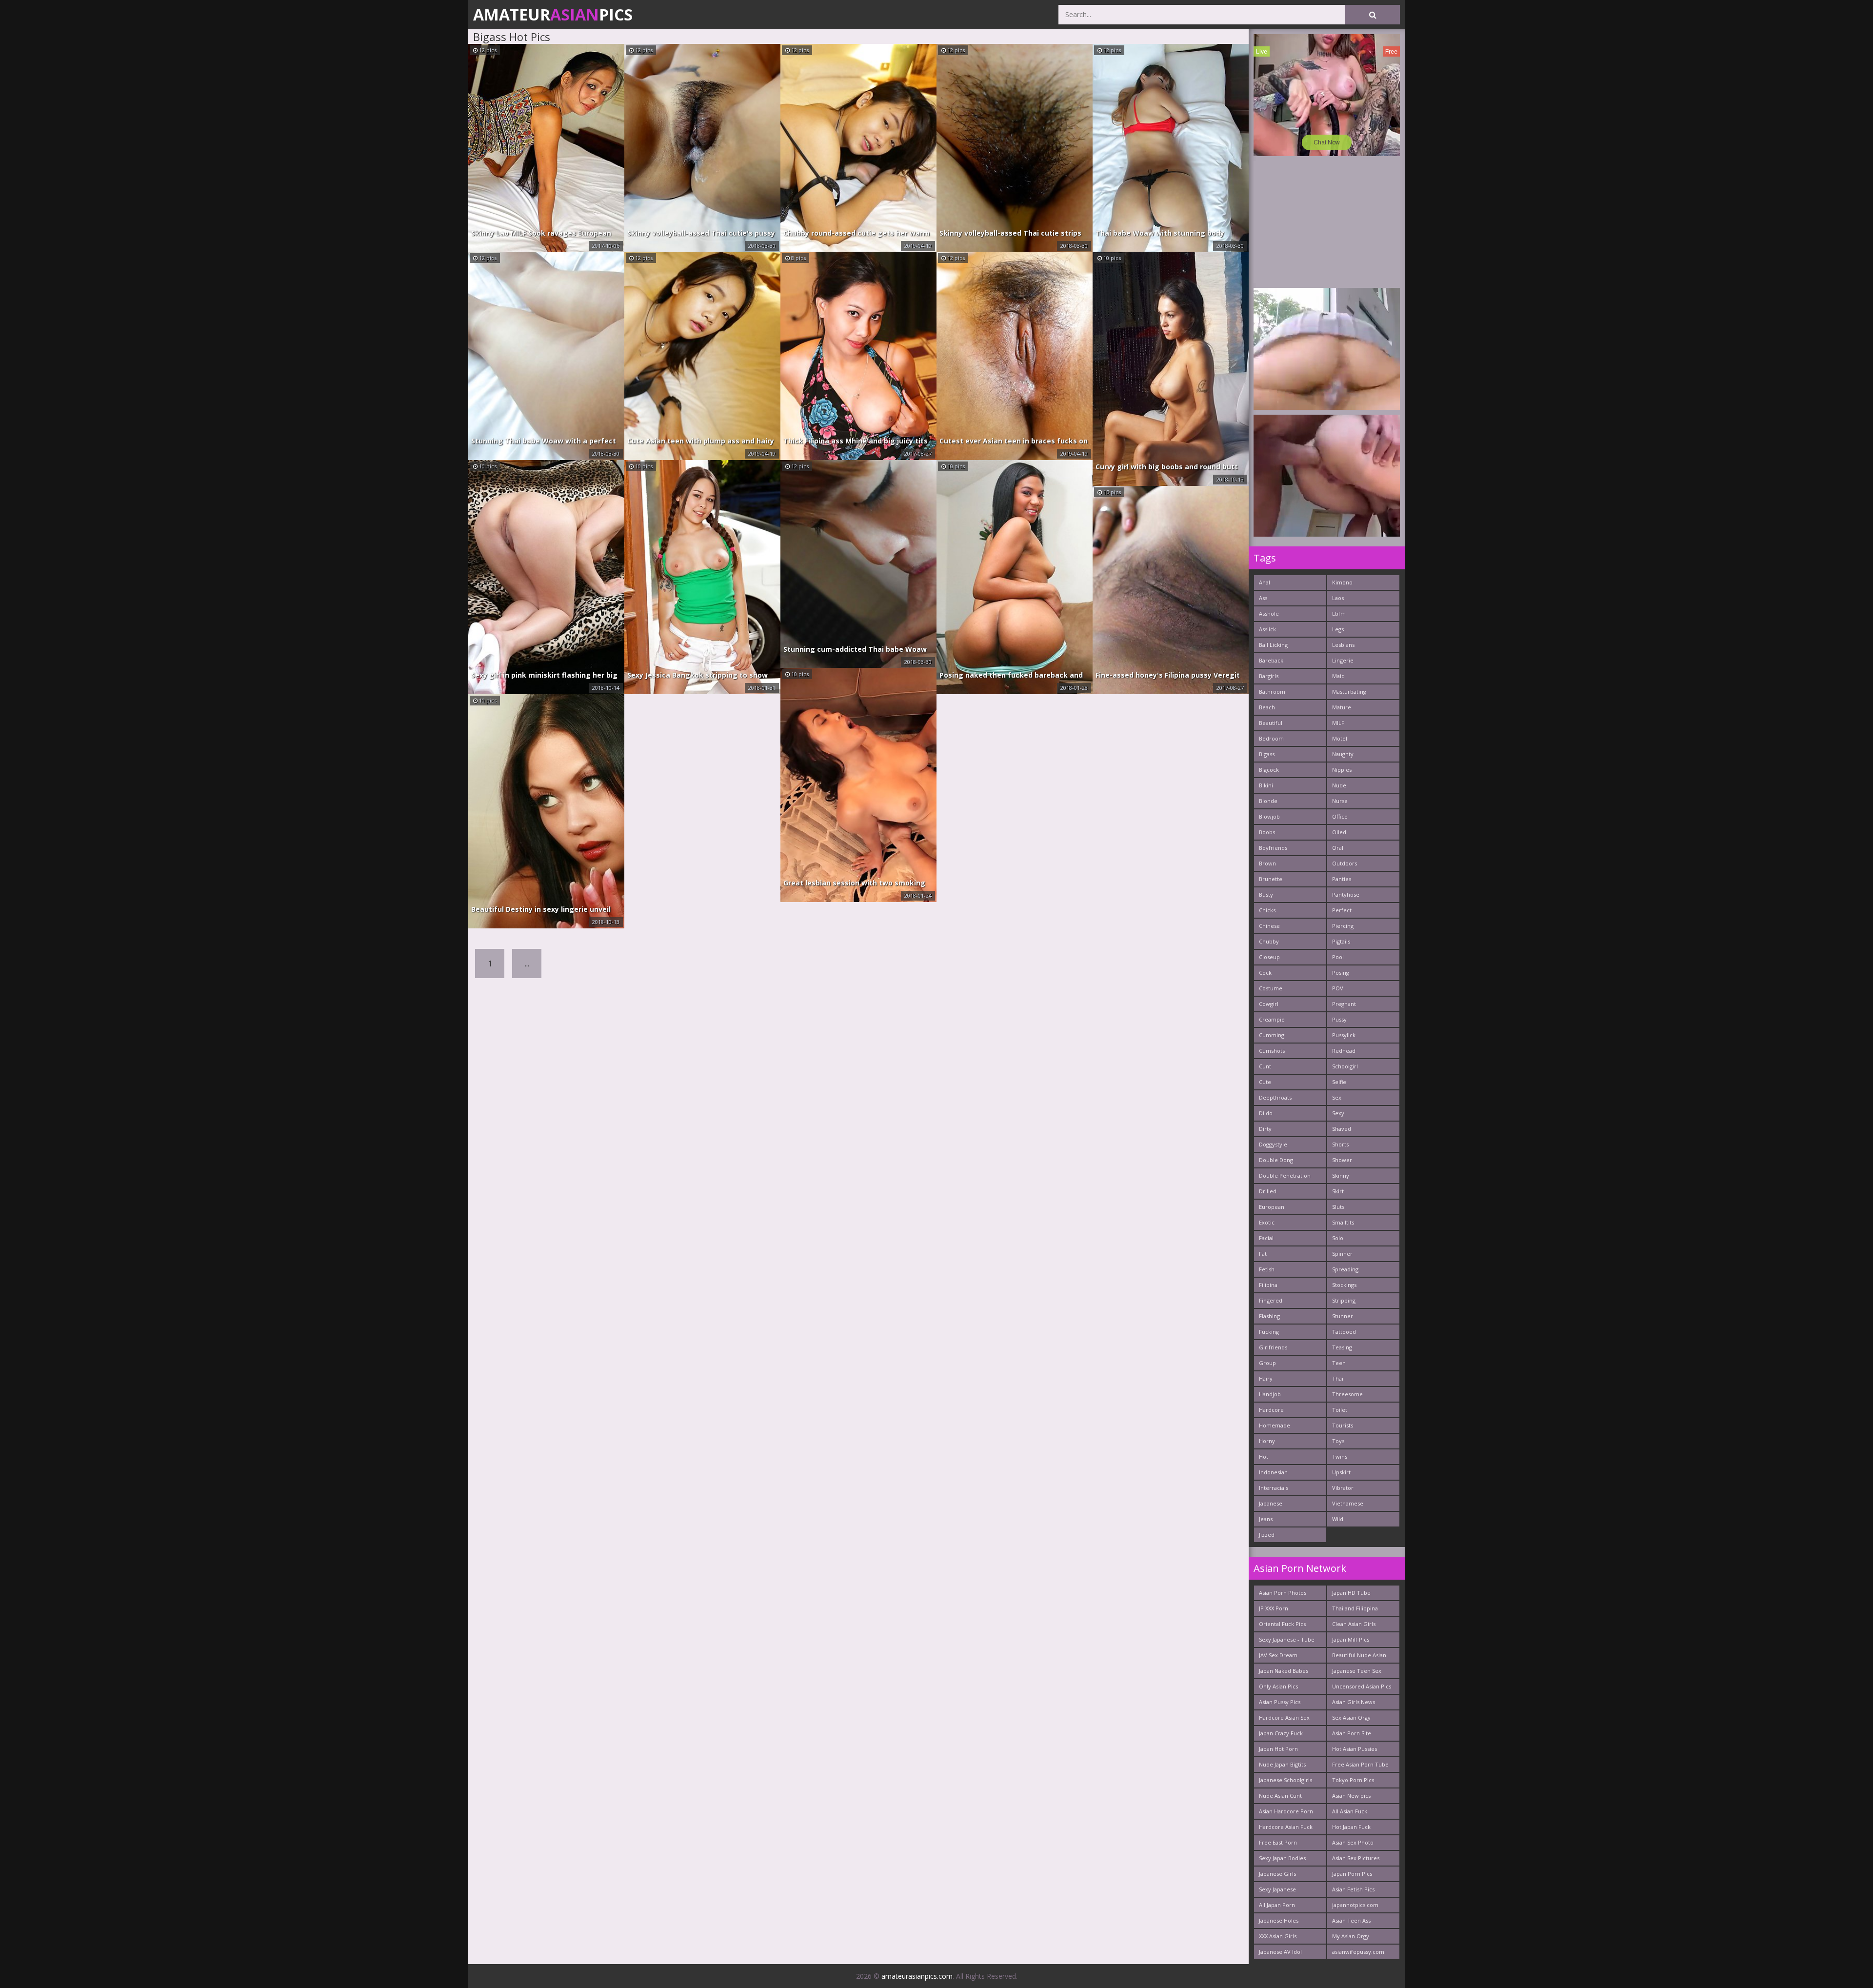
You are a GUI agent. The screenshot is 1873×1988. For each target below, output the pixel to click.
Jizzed (1267, 1535)
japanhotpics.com (1355, 1905)
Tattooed (1344, 1332)
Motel (1340, 738)
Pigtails (1341, 941)
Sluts (1338, 1207)
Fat (1263, 1254)
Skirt (1338, 1191)
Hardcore (1271, 1410)
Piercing (1343, 926)
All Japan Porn (1277, 1905)
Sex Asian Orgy (1351, 1717)
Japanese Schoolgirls (1285, 1780)
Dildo (1266, 1113)
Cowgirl (1269, 1004)
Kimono (1342, 582)
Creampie (1272, 1019)
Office (1340, 816)
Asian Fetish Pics (1353, 1889)
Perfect (1342, 910)
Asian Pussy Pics (1280, 1702)
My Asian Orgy (1351, 1936)
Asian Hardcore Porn (1286, 1811)
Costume (1271, 988)
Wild (1338, 1519)
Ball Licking (1273, 645)
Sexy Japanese (1277, 1889)
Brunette (1271, 879)
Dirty (1265, 1129)
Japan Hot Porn (1278, 1749)
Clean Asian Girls (1354, 1624)
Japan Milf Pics (1351, 1639)
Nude (1339, 785)
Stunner (1343, 1316)
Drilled (1268, 1191)
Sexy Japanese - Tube (1287, 1639)
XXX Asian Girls (1278, 1936)
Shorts (1340, 1144)
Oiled (1339, 832)
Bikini (1266, 785)
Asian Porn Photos (1283, 1593)
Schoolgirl (1345, 1066)
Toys (1338, 1441)
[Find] (1373, 15)
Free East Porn (1278, 1842)
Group (1267, 1363)
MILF (1338, 723)
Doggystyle (1273, 1144)
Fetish (1267, 1269)
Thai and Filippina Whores (1355, 1610)
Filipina (1268, 1285)
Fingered (1271, 1300)
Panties (1342, 879)
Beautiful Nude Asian (1359, 1655)
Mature (1342, 707)
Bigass (1267, 754)
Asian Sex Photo (1353, 1842)
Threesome (1347, 1394)
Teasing (1342, 1347)
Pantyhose (1346, 894)
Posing (1341, 973)
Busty (1266, 894)
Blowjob (1269, 816)
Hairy (1266, 1378)
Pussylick (1344, 1035)
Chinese (1269, 926)
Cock (1265, 973)
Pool (1338, 957)
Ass (1263, 598)
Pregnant (1344, 1004)
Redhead (1344, 1051)
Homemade (1275, 1425)
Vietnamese (1348, 1503)
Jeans (1266, 1519)
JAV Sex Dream (1278, 1655)
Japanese (1271, 1503)
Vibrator (1343, 1488)
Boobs (1267, 832)
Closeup (1269, 957)
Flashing (1269, 1316)
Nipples (1342, 770)
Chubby (1269, 941)
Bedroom (1271, 738)
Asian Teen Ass (1351, 1920)
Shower (1342, 1160)
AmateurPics (553, 14)
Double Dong (1276, 1160)
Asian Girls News (1354, 1702)
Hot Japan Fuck (1351, 1827)
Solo (1338, 1238)
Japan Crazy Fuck (1281, 1733)
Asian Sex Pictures (1356, 1858)
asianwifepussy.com (1358, 1952)
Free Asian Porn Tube (1360, 1764)
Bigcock (1269, 770)
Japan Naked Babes (1284, 1671)
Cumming (1272, 1035)
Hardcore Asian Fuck (1286, 1827)
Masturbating (1349, 692)
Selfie (1339, 1082)
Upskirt (1341, 1472)
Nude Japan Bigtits (1282, 1764)
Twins (1340, 1456)
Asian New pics (1351, 1796)
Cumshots (1272, 1051)
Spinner (1342, 1254)
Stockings (1344, 1285)
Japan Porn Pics (1352, 1874)
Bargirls (1269, 676)
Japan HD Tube (1351, 1593)
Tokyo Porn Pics (1353, 1780)
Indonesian (1273, 1472)
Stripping (1344, 1300)
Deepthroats (1275, 1097)
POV (1338, 988)
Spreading (1345, 1269)
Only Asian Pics (1278, 1686)
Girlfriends (1273, 1347)
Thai (1338, 1378)
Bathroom (1272, 692)
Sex (1337, 1097)
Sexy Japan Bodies (1282, 1858)
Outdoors (1345, 863)
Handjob (1270, 1394)
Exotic (1267, 1222)
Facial (1266, 1238)
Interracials (1274, 1488)
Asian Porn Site (1352, 1733)
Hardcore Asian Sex (1284, 1717)
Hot (1264, 1456)
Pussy (1339, 1019)
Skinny (1341, 1175)
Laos (1338, 598)
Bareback (1271, 660)
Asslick (1267, 629)
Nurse (1340, 801)
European (1272, 1207)
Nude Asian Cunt (1280, 1796)
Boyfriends (1273, 848)
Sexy (1338, 1113)
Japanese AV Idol (1280, 1952)
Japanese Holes (1279, 1920)
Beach (1267, 707)
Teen (1339, 1363)
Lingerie (1343, 660)
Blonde (1268, 801)
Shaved (1342, 1129)
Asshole (1269, 613)
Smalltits (1343, 1222)
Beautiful (1271, 723)
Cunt (1265, 1066)
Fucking (1269, 1332)
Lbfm (1339, 613)
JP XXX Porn (1274, 1608)
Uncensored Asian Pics (1362, 1686)
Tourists (1343, 1425)
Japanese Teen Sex (1357, 1671)
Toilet (1340, 1410)
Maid (1338, 676)
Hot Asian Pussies (1355, 1749)
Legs (1338, 629)
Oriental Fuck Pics (1282, 1624)
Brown (1267, 863)
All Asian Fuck (1350, 1811)
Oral (1338, 848)
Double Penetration (1285, 1175)
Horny (1267, 1441)
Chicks (1267, 910)
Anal (1265, 582)
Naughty (1343, 754)
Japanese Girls (1277, 1874)
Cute (1265, 1082)
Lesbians (1343, 645)
